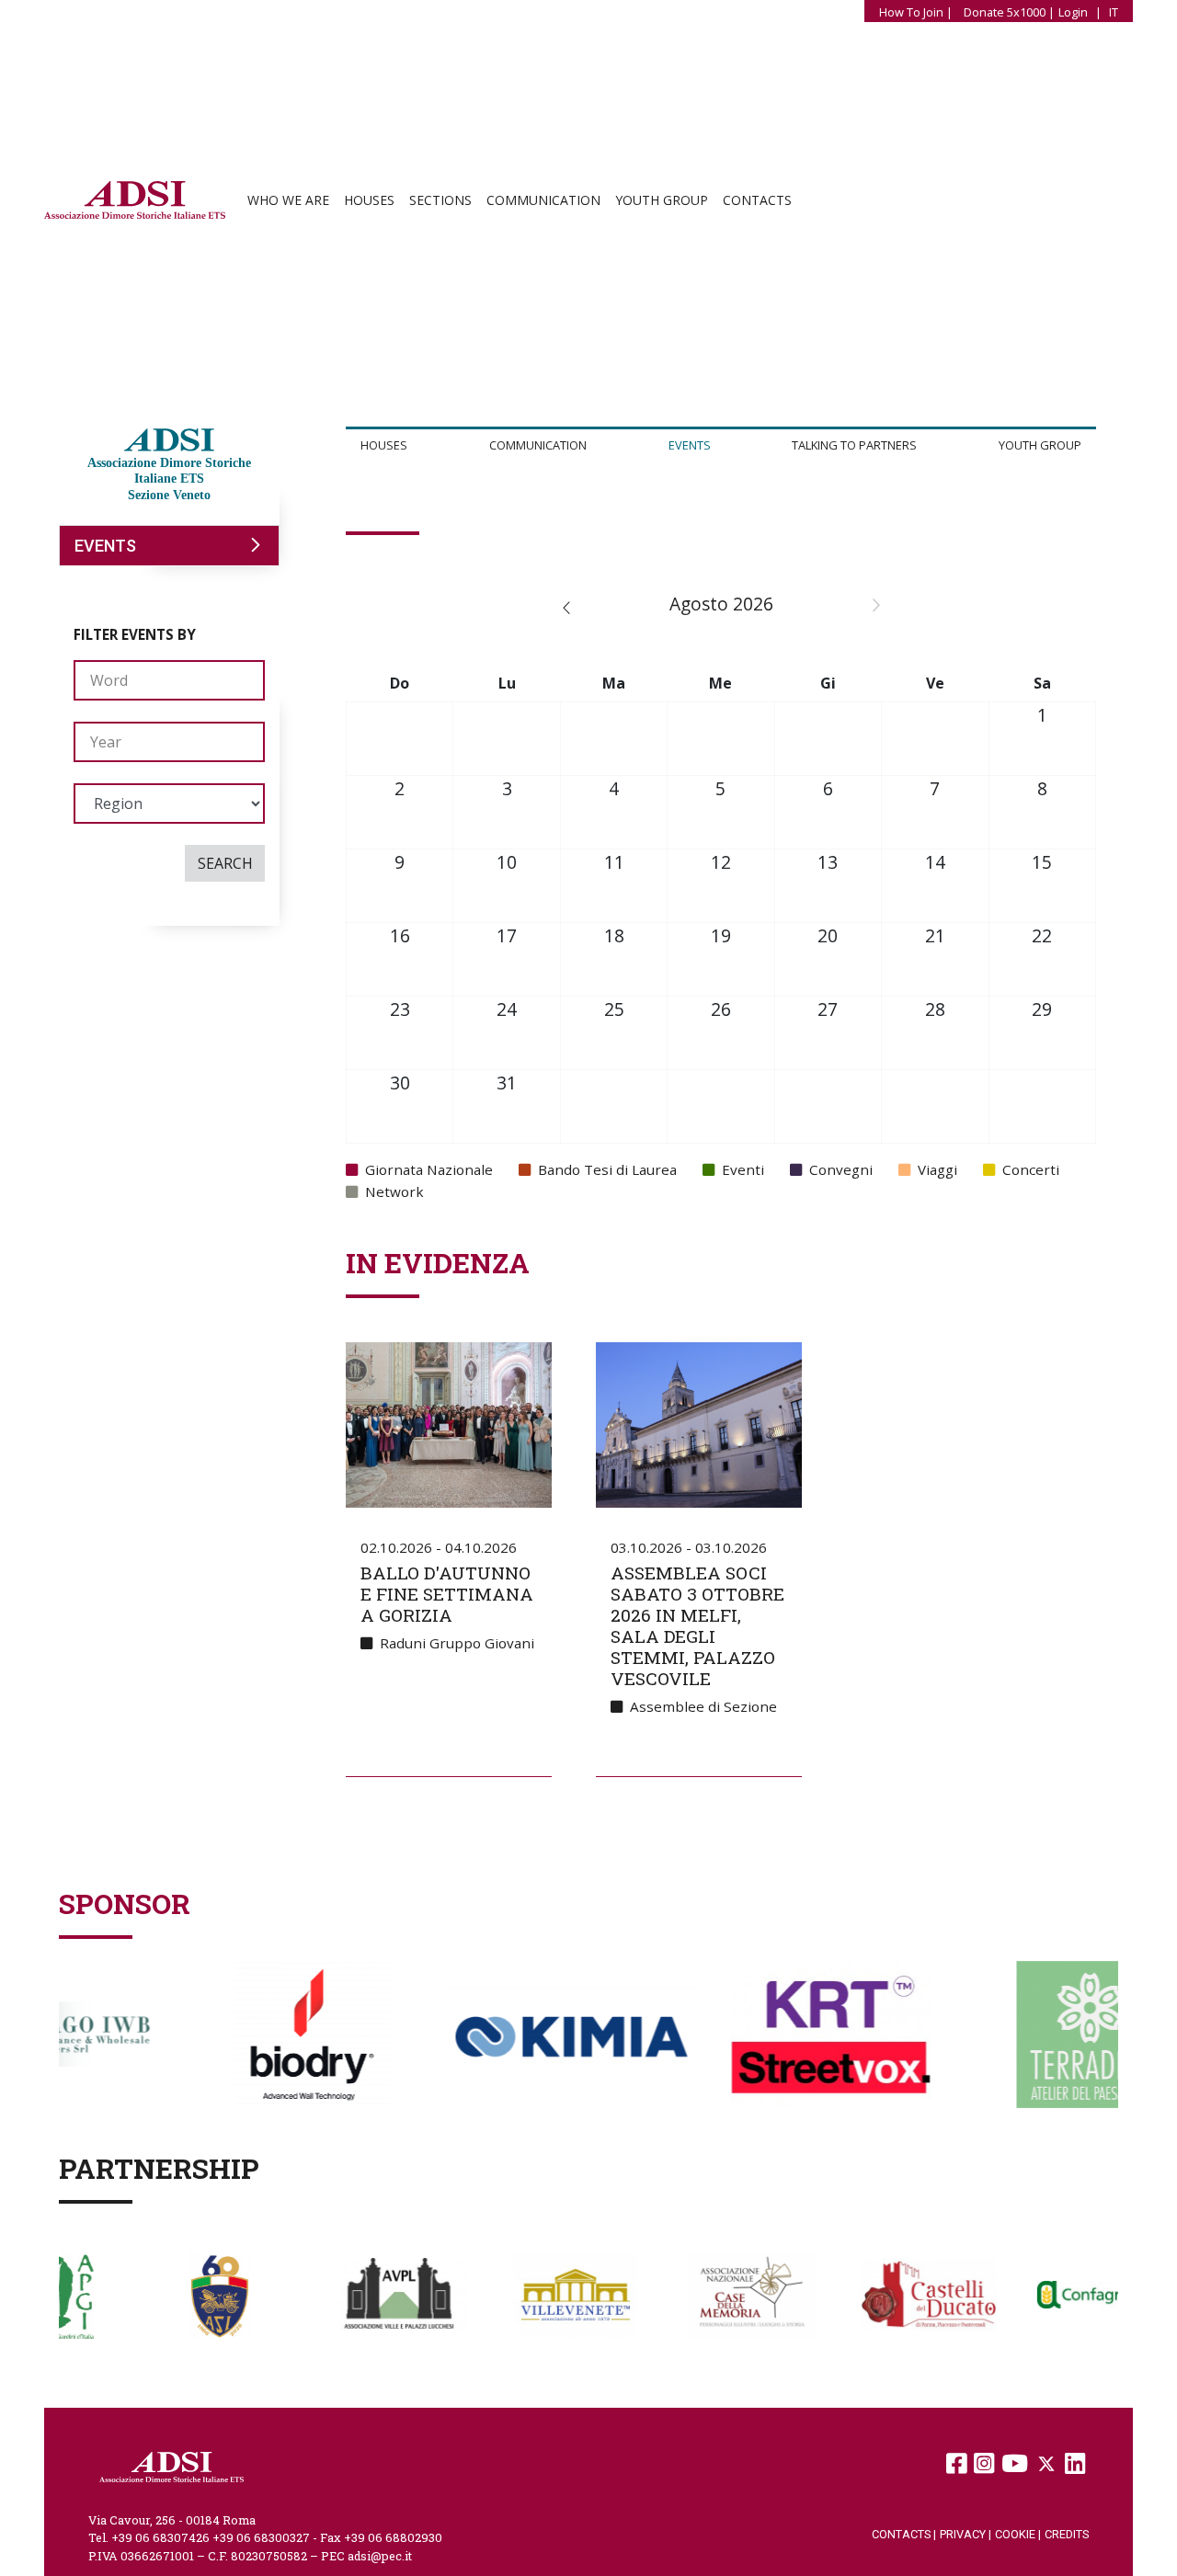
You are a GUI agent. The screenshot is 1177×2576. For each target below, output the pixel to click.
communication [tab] (538, 445)
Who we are (288, 201)
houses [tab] (384, 445)
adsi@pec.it (380, 2556)
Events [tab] (105, 546)
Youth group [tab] (1040, 445)
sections (440, 201)
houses (369, 201)
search (225, 863)
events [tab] (690, 445)
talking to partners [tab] (854, 445)
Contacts (757, 201)
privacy (966, 2534)
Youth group (662, 201)
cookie (1018, 2534)
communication (543, 201)
